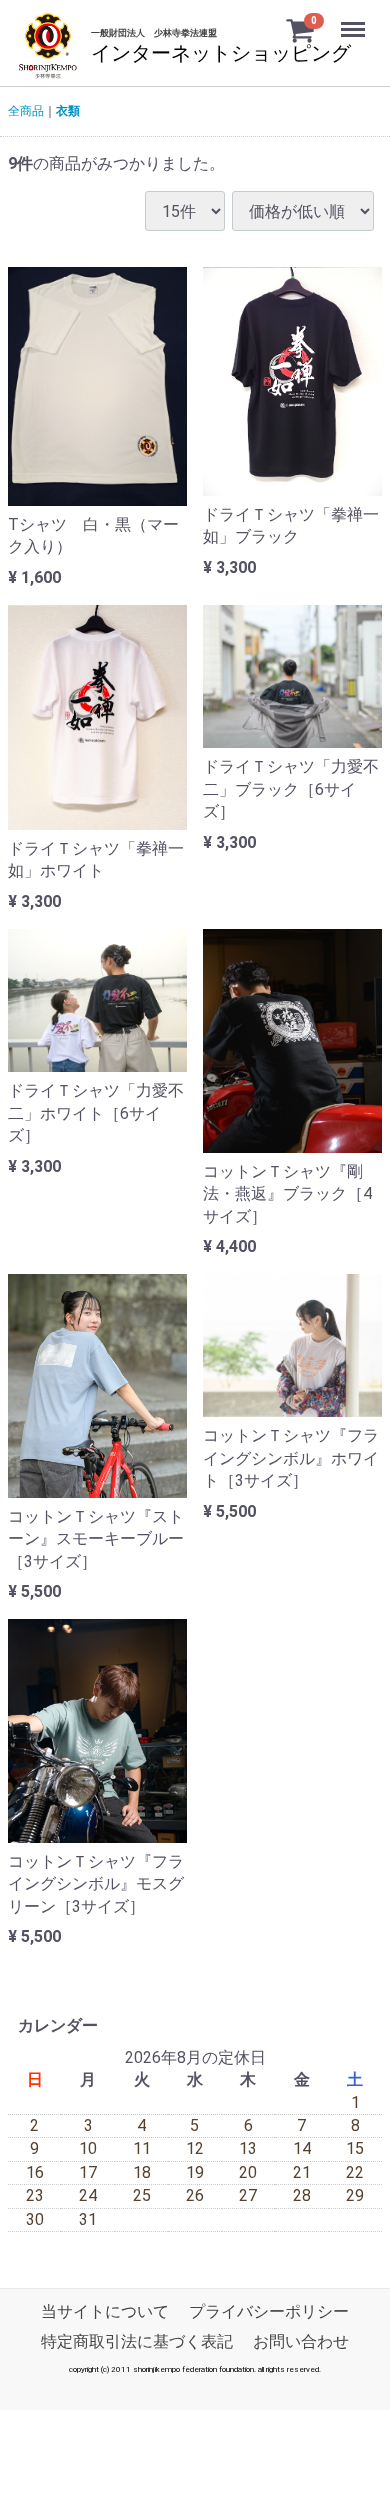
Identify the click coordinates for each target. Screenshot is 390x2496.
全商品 (26, 111)
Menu (355, 18)
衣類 (68, 111)
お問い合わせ (301, 2341)
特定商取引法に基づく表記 (137, 2341)
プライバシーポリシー (269, 2311)
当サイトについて (105, 2311)
